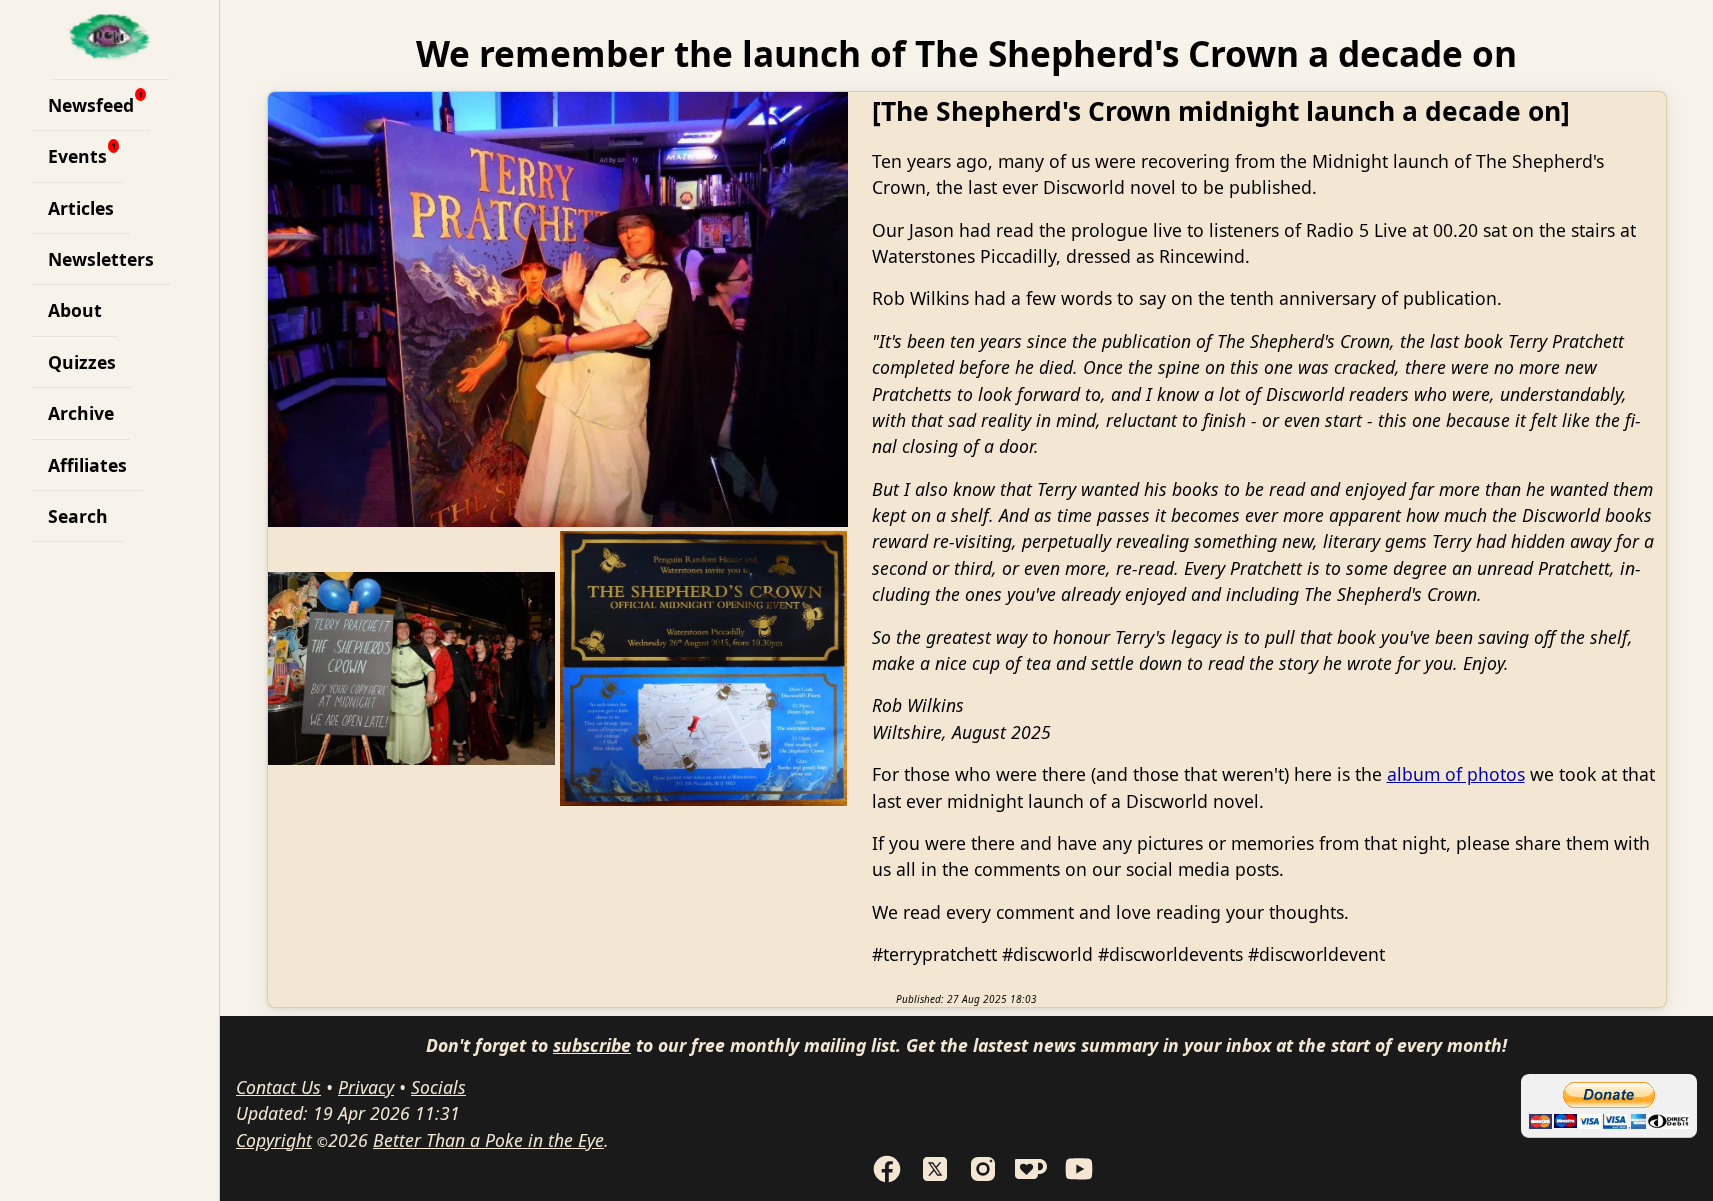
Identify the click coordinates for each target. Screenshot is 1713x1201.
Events (77, 156)
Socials (438, 1087)
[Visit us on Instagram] (983, 1178)
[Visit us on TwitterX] (935, 1178)
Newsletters (101, 259)
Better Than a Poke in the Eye (488, 1140)
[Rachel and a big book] (558, 309)
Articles (81, 208)
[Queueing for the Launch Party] (412, 668)
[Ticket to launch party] (704, 668)
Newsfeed (91, 105)
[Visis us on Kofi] (1031, 1178)
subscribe (592, 1045)
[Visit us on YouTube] (1079, 1178)
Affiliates (87, 465)
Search (78, 516)
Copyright (274, 1140)
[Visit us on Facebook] (887, 1178)
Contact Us (278, 1087)
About (75, 310)
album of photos (1456, 774)
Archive (81, 413)
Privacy (366, 1087)
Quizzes (82, 362)
